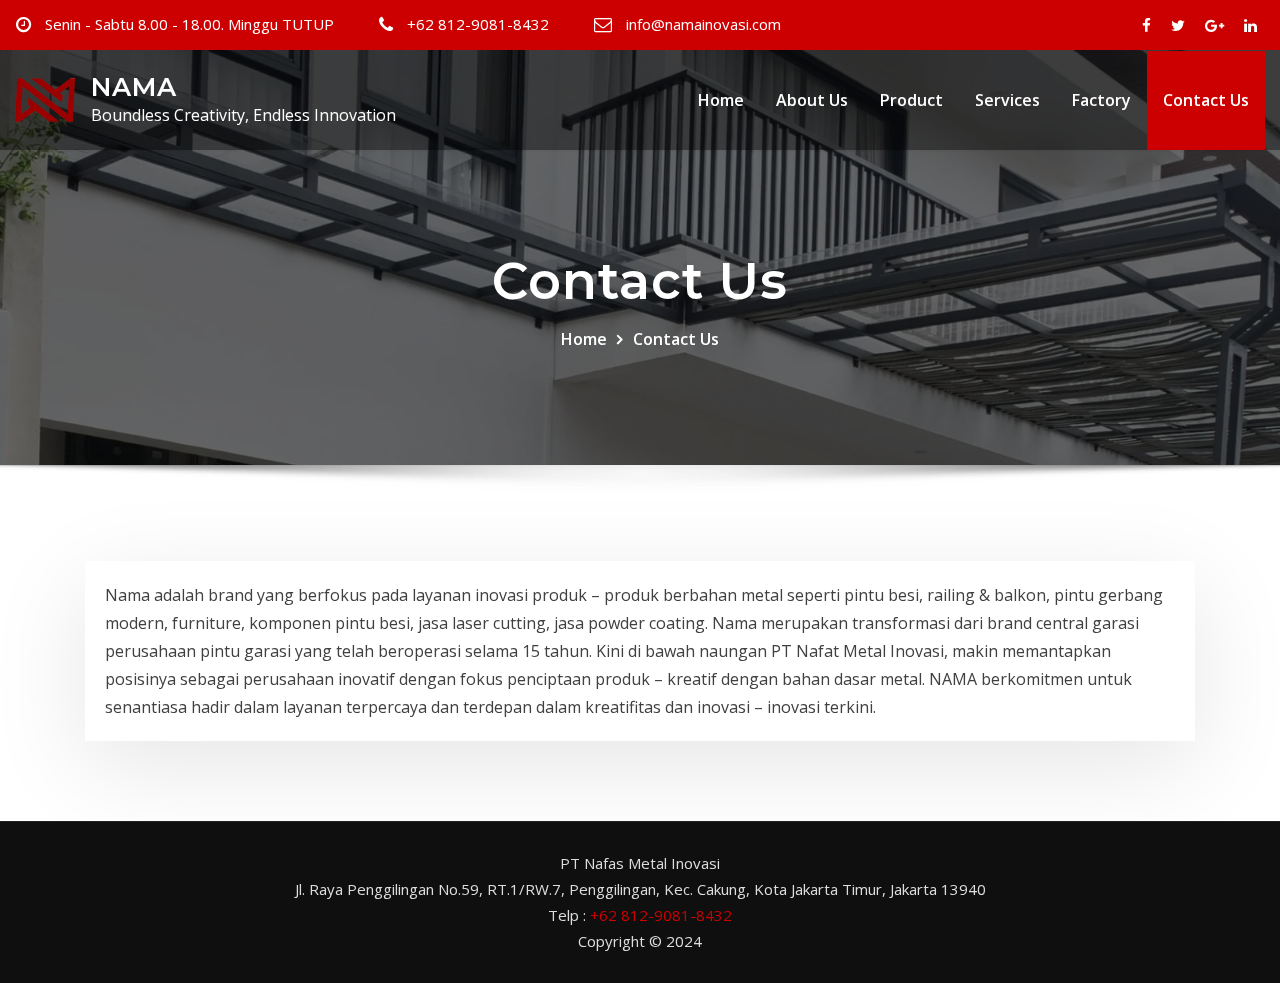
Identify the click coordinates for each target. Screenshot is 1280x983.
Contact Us (1206, 100)
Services (1007, 100)
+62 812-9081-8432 (478, 24)
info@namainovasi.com (703, 24)
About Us (812, 100)
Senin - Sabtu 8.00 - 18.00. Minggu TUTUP (189, 24)
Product (911, 100)
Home (721, 100)
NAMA (134, 86)
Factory (1101, 100)
